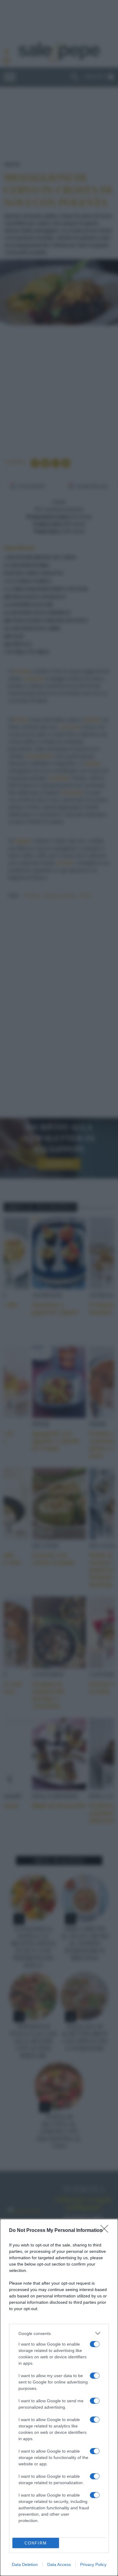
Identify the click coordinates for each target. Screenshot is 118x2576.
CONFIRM (36, 2543)
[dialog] (59, 2397)
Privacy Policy (93, 2564)
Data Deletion (25, 2564)
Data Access (59, 2564)
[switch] (95, 2344)
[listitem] (59, 2333)
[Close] (106, 2231)
